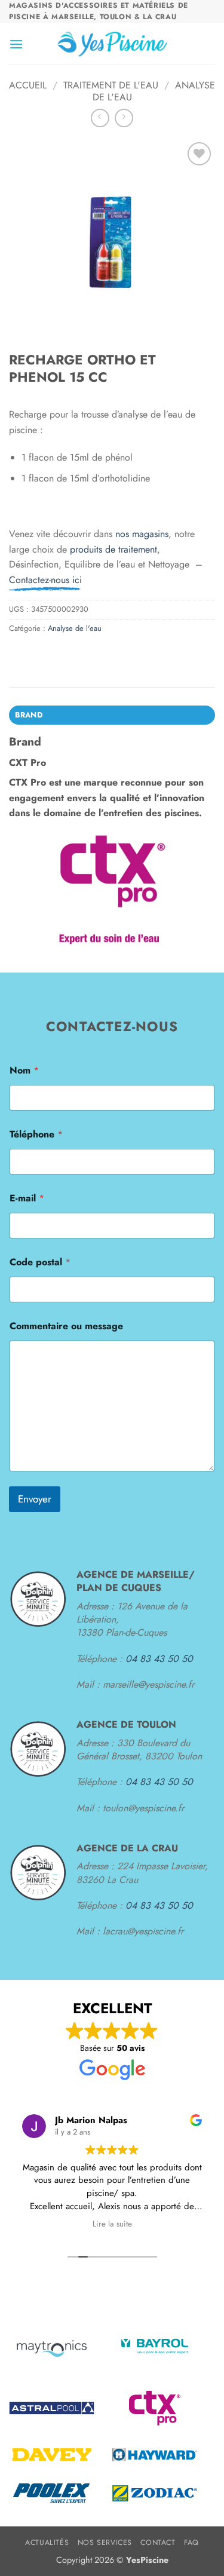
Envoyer (35, 1499)
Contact (158, 2543)
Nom (24, 1070)
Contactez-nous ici (45, 580)
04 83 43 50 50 (159, 1659)
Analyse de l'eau (75, 628)
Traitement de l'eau (111, 85)
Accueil (28, 85)
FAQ (191, 2543)
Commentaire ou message (66, 1326)
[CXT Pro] (112, 890)
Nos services (105, 2543)
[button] (16, 44)
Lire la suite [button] (112, 2224)
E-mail (27, 1198)
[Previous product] (124, 118)
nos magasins (142, 534)
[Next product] (100, 118)
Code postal (40, 1262)
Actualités (47, 2543)
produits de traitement (113, 549)
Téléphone (36, 1134)
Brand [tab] (29, 715)
